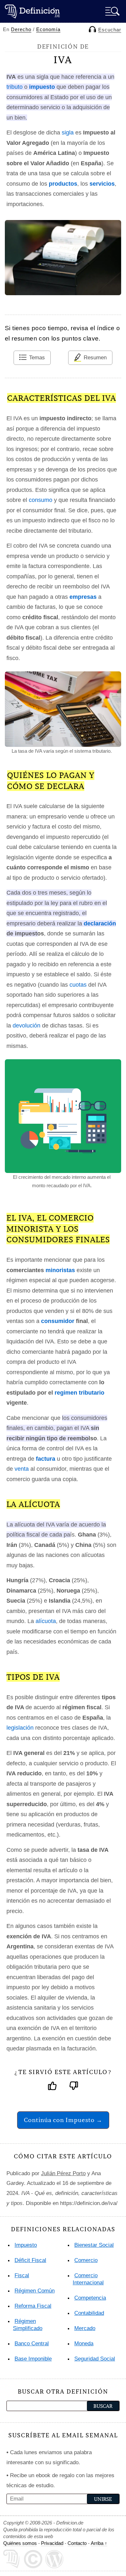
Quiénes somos (20, 2543)
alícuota (46, 1621)
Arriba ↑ (99, 2543)
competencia (90, 2298)
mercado (85, 2328)
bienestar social (94, 2245)
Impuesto (26, 2245)
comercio (86, 2260)
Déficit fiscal (30, 2260)
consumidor (58, 1321)
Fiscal (22, 2275)
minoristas (60, 1270)
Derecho (21, 29)
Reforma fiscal (33, 2306)
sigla (68, 133)
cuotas (78, 985)
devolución (26, 1026)
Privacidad (52, 2543)
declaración (100, 923)
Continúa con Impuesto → (63, 2120)
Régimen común (35, 2291)
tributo (15, 87)
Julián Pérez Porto (63, 2173)
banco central (32, 2344)
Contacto (77, 2543)
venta (22, 1469)
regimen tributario (79, 1393)
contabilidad (89, 2313)
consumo (41, 500)
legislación (20, 1728)
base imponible (33, 2359)
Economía (48, 29)
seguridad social (95, 2359)
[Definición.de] (32, 11)
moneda (84, 2344)
